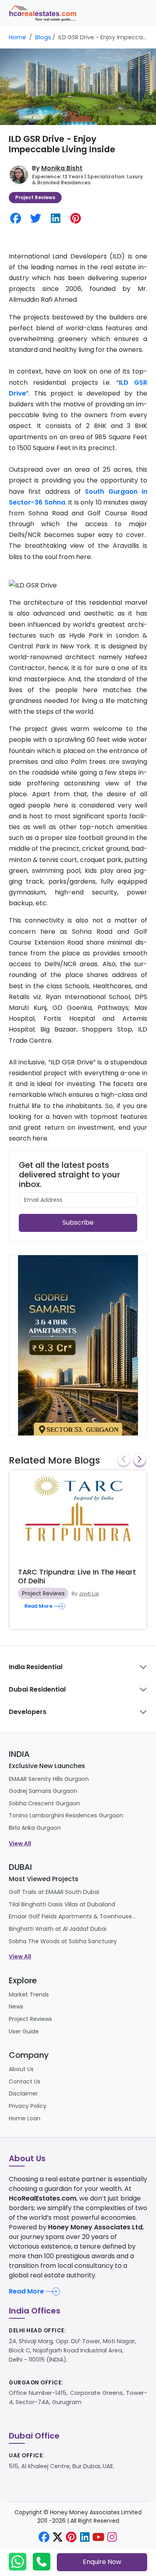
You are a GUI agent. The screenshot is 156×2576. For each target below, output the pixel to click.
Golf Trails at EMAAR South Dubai (54, 1892)
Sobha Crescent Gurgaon (44, 1803)
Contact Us (25, 2081)
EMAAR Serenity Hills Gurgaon (49, 1779)
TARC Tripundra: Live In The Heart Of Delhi (77, 1576)
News (16, 2007)
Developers (28, 1712)
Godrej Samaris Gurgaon (43, 1791)
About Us (21, 2069)
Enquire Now (102, 2562)
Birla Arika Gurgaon (35, 1828)
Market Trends (29, 1995)
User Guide (24, 2031)
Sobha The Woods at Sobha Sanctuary (63, 1941)
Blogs (43, 37)
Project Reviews (35, 197)
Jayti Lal (89, 1594)
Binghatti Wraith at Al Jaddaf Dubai (58, 1929)
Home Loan (25, 2118)
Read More (26, 2291)
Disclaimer (23, 2094)
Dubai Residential (37, 1689)
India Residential (36, 1667)
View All (20, 1843)
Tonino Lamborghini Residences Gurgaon (66, 1815)
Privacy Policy (28, 2106)
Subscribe (78, 1222)
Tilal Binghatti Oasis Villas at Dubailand (62, 1904)
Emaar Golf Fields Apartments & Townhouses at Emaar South (73, 1916)
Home (17, 37)
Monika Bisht (62, 168)
